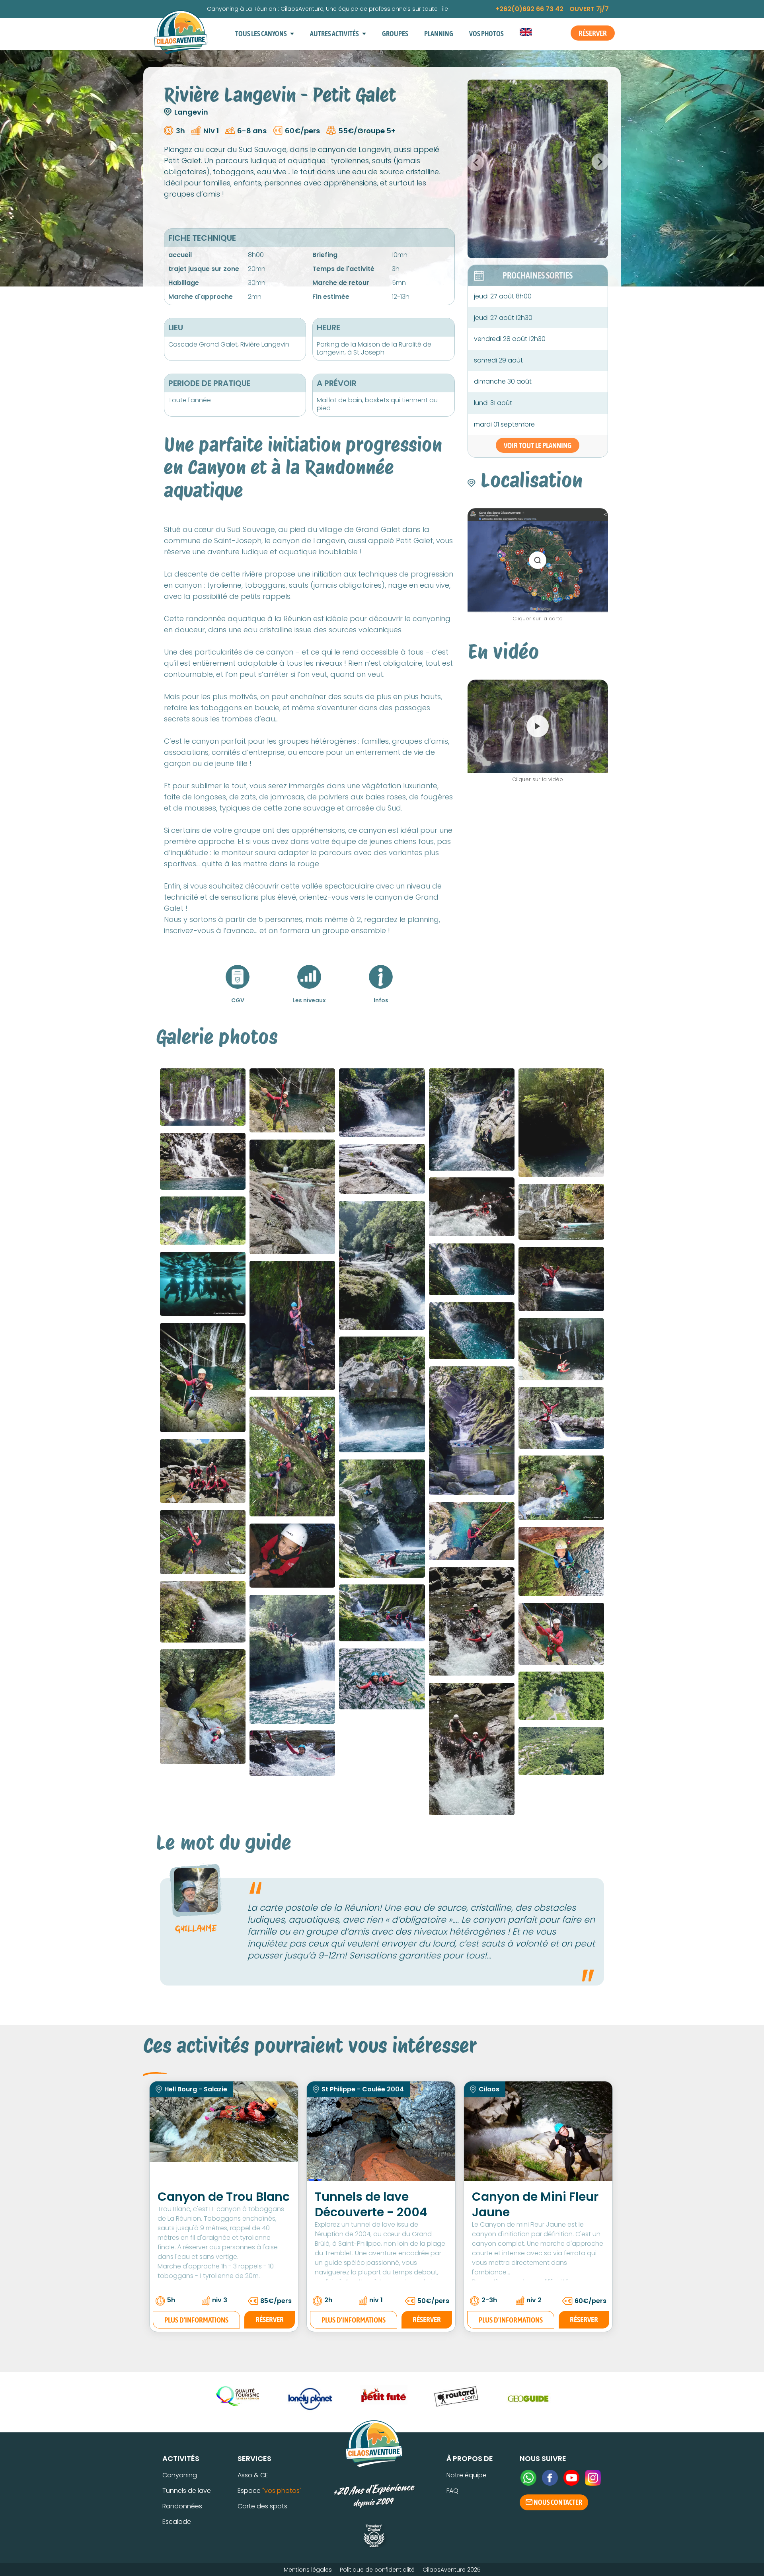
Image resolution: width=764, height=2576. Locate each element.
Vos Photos (486, 34)
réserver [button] (593, 33)
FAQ (452, 2491)
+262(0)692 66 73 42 (529, 9)
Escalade (177, 2522)
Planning (439, 34)
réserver (270, 2319)
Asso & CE (253, 2475)
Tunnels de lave (187, 2491)
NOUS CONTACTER (557, 2502)
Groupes (395, 34)
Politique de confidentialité (377, 2570)
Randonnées (182, 2506)
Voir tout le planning (538, 445)
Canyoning (180, 2475)
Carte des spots (262, 2506)
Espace (270, 2491)
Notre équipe (467, 2475)
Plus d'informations (196, 2320)
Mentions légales (308, 2570)
